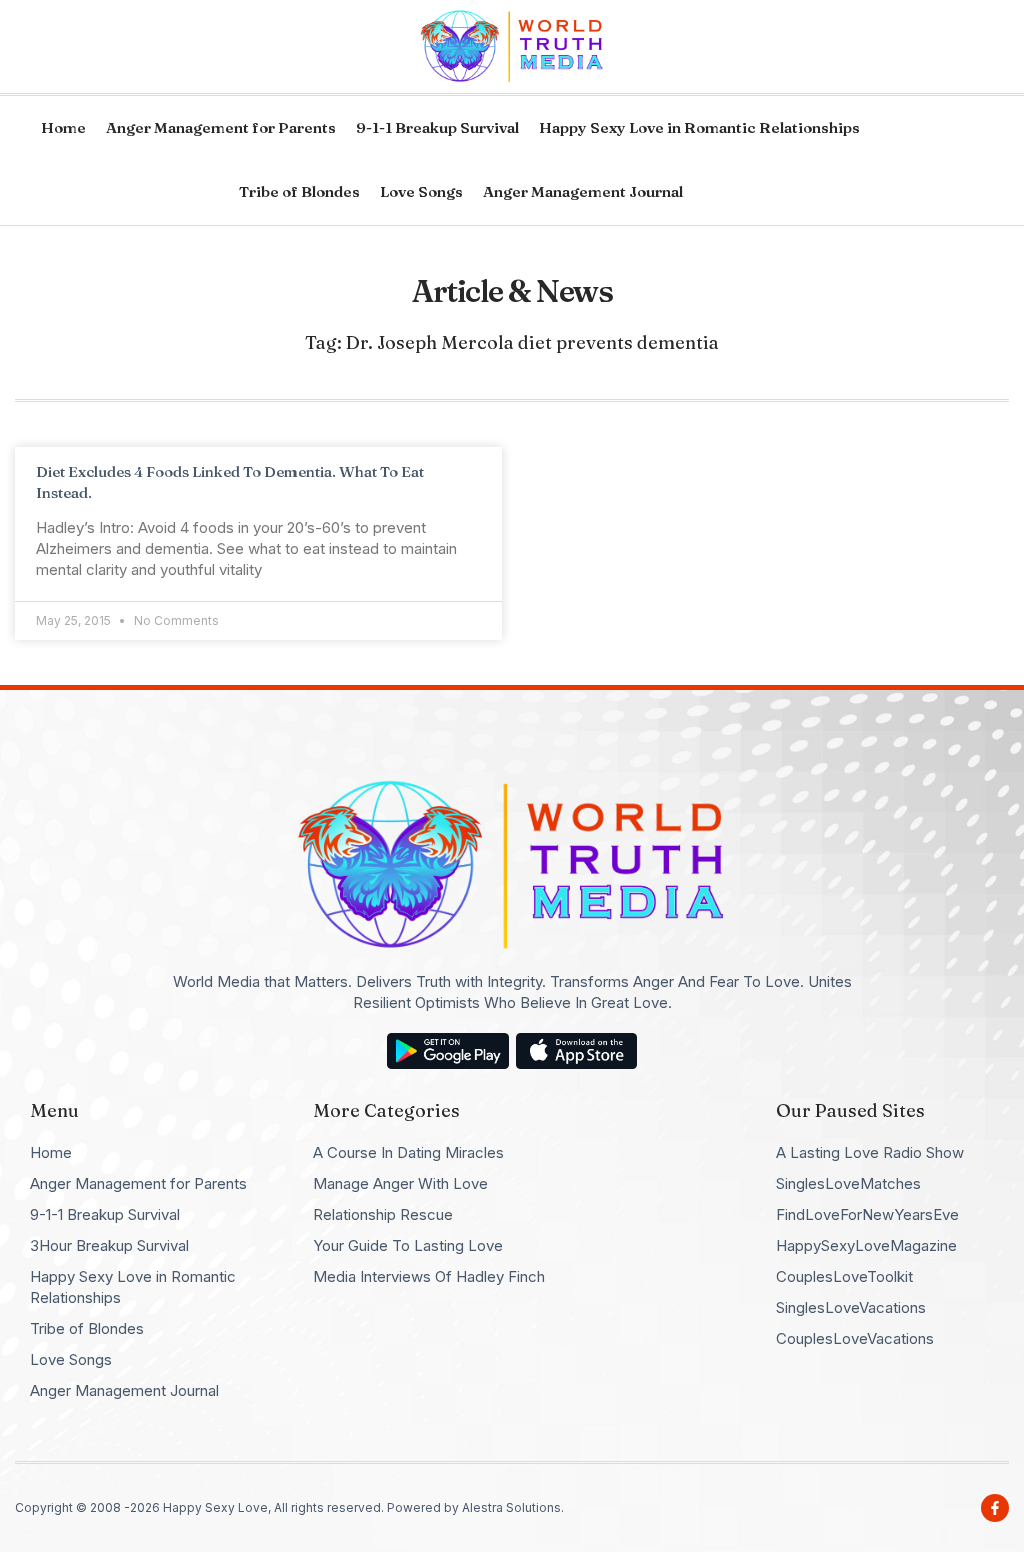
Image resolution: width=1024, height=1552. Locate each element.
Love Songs (421, 191)
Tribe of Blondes (299, 191)
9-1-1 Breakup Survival (437, 127)
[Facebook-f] (995, 1508)
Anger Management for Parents (221, 127)
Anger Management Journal (583, 191)
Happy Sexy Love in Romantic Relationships (699, 127)
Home (63, 127)
